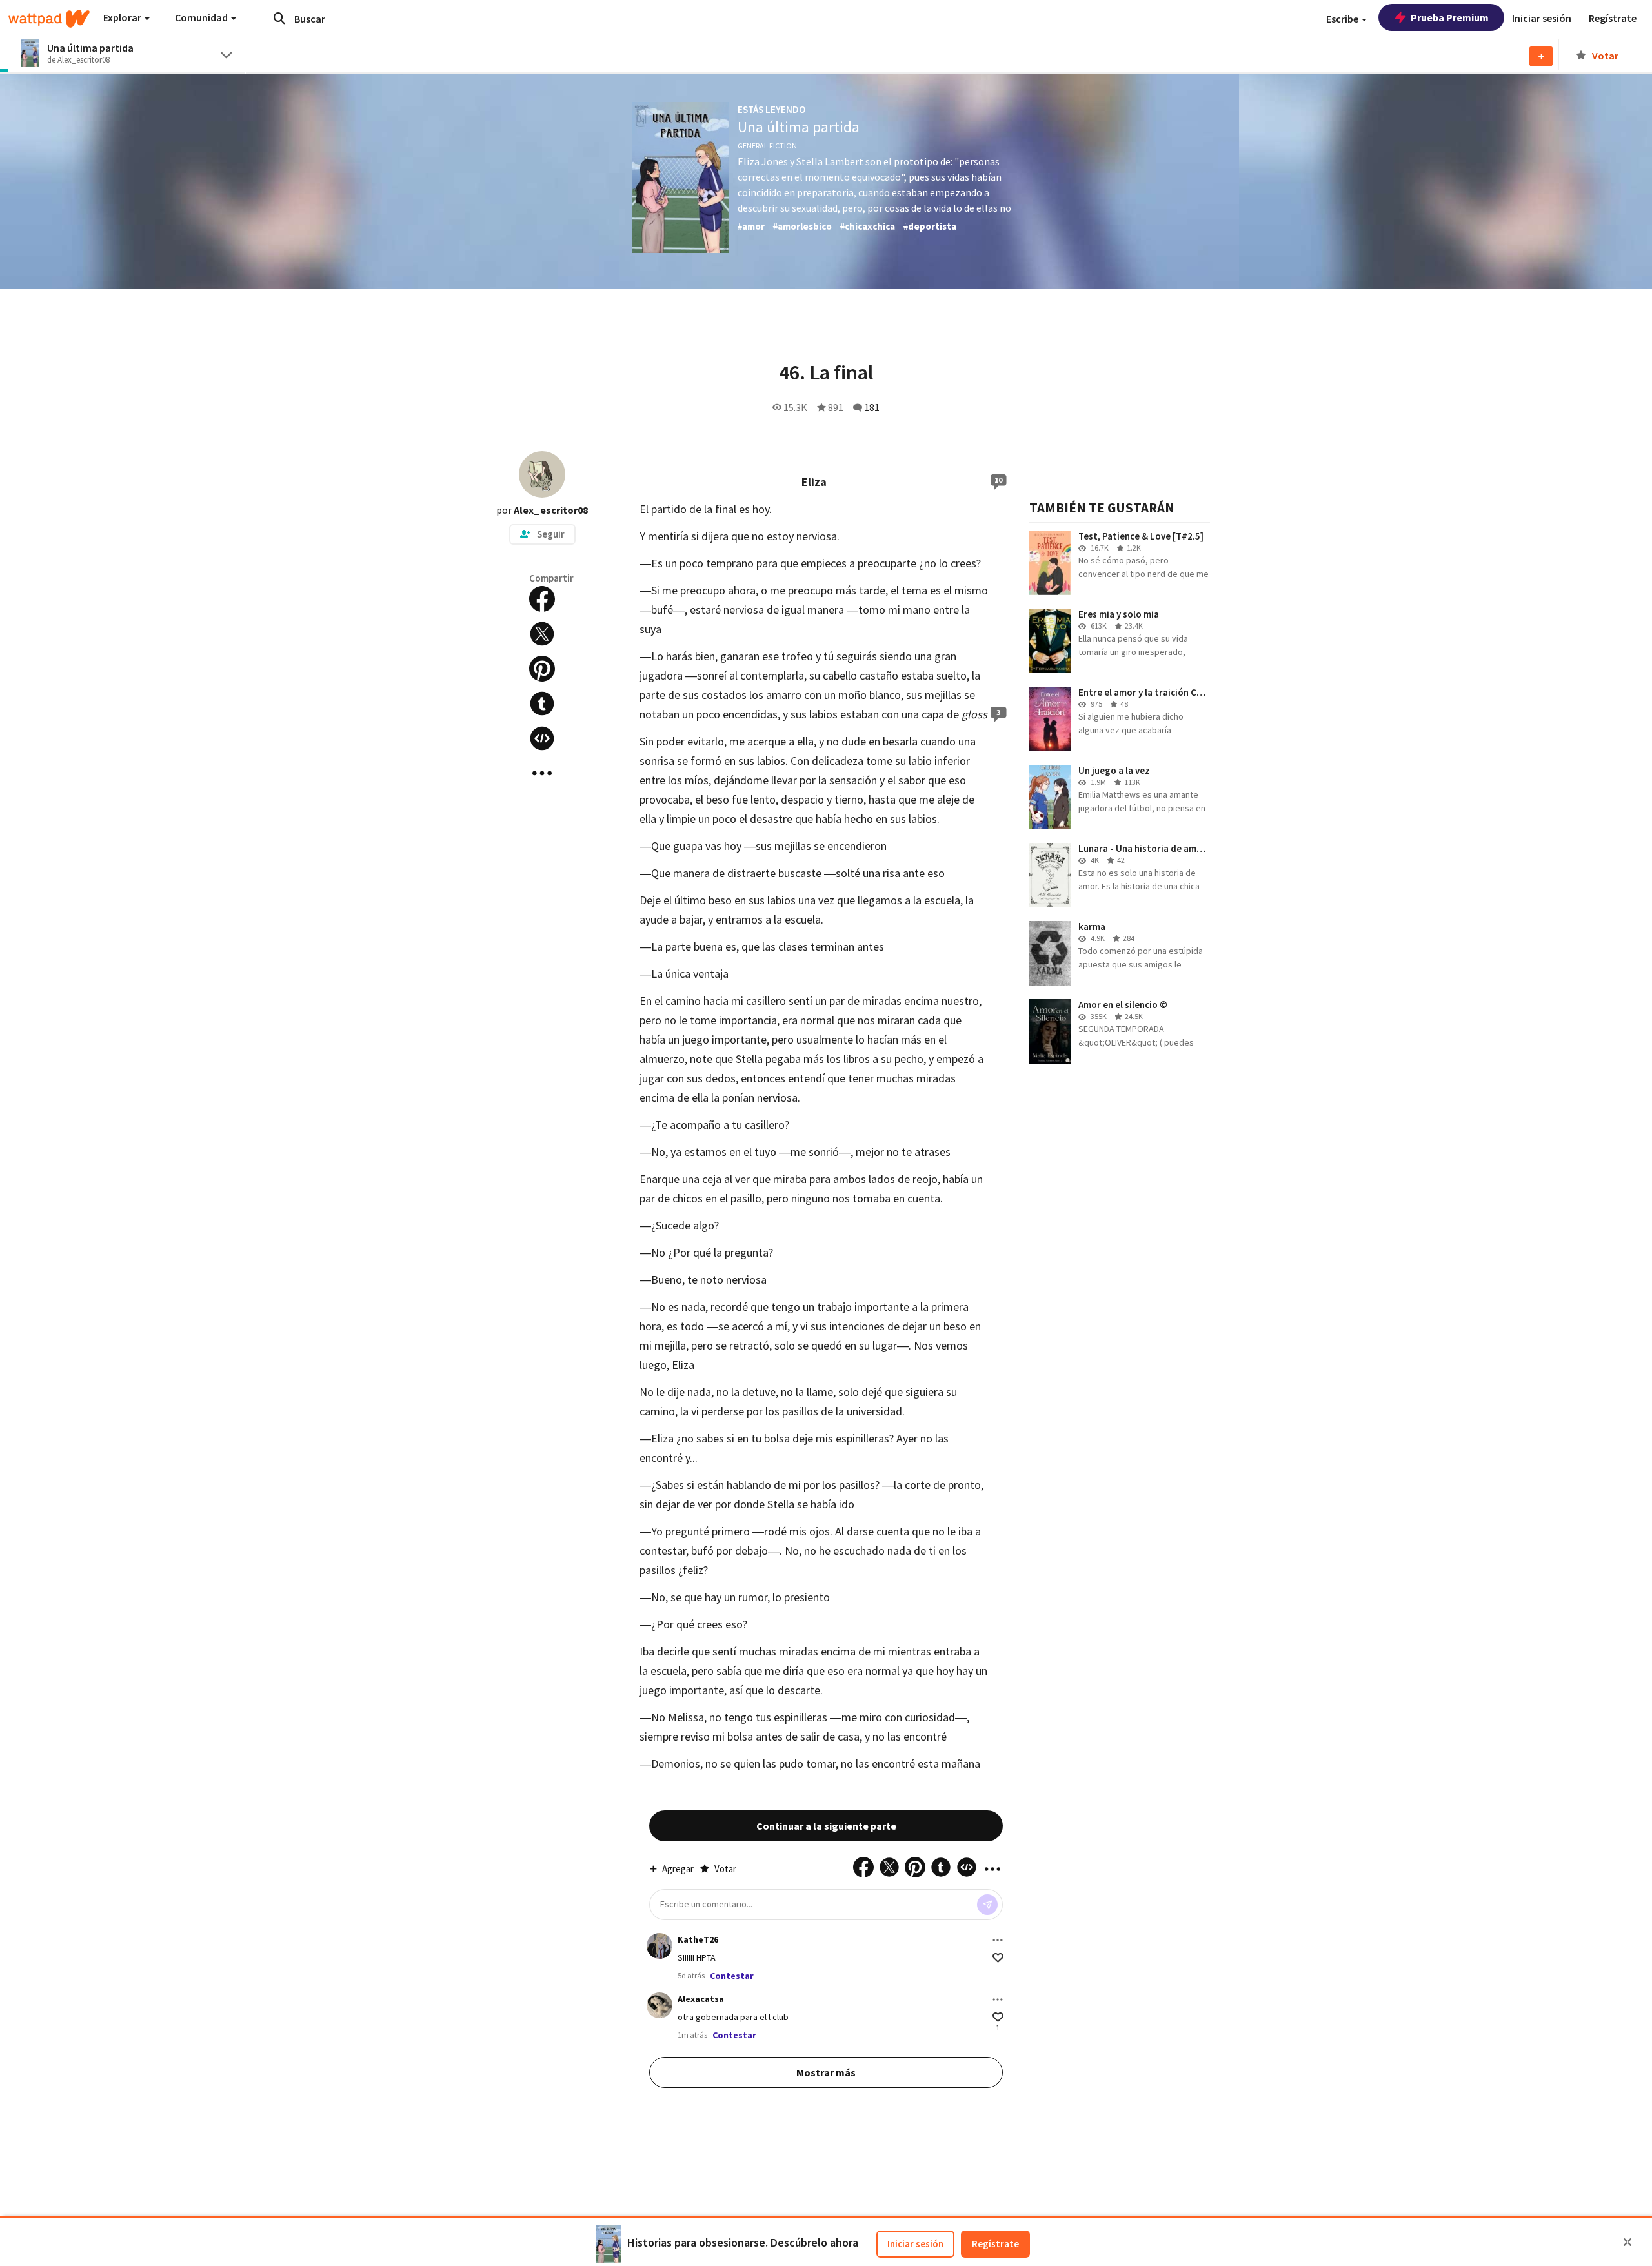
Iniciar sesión (915, 2244)
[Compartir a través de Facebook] (542, 599)
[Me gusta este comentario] (998, 1958)
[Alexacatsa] (660, 2005)
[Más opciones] (998, 1940)
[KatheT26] (660, 1946)
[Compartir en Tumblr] (542, 703)
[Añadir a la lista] (1541, 56)
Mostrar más (826, 2072)
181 (872, 407)
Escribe (1343, 19)
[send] (987, 1905)
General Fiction (767, 146)
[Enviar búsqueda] (279, 18)
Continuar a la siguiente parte (826, 1826)
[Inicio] (49, 19)
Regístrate (995, 2244)
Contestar (732, 1976)
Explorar (123, 17)
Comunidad (202, 17)
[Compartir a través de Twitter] (542, 634)
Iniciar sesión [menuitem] (1542, 18)
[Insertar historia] (542, 738)
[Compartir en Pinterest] (542, 669)
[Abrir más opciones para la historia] (542, 773)
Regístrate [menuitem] (1613, 18)
